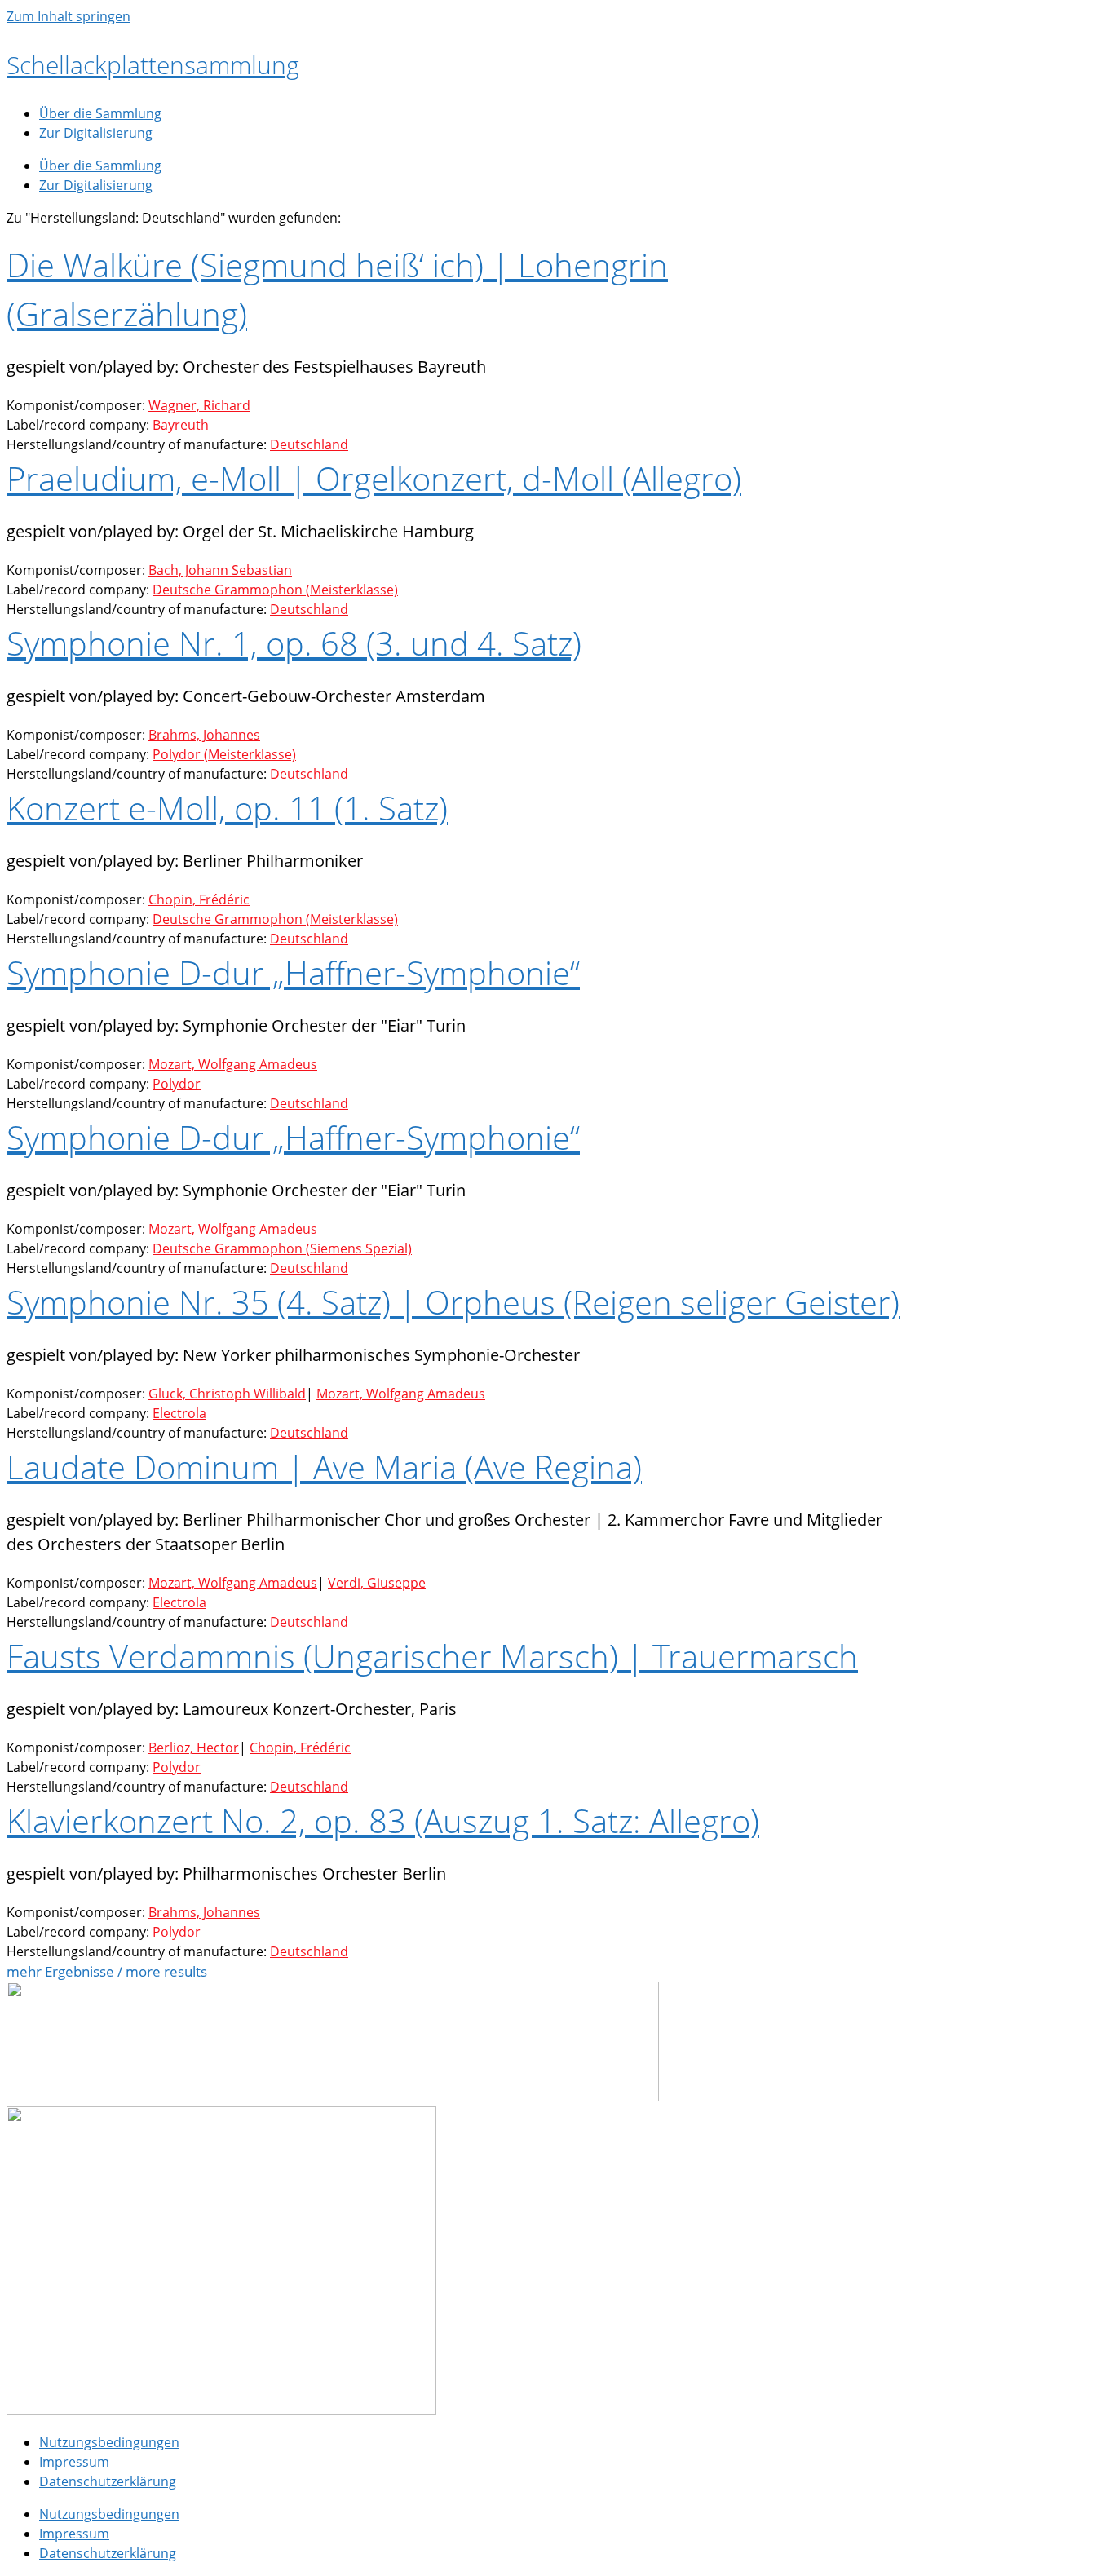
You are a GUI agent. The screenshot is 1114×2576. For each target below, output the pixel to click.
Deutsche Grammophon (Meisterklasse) (275, 590)
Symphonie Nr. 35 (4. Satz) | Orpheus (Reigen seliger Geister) (453, 1302)
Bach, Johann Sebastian (220, 570)
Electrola (179, 1413)
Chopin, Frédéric (199, 899)
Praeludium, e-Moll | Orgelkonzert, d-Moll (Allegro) (374, 478)
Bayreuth (181, 425)
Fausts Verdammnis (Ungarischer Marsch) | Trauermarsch (432, 1656)
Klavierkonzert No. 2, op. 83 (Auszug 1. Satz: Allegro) (383, 1820)
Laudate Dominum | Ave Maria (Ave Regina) (324, 1467)
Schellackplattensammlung (153, 65)
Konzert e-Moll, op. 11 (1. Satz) (227, 808)
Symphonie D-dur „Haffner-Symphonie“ (293, 972)
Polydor (177, 1084)
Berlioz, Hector (194, 1748)
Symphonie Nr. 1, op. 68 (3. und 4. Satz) (294, 643)
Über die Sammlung (100, 113)
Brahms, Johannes (204, 735)
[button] (107, 1972)
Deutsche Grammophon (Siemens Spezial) (282, 1248)
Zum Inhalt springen (69, 16)
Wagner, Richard (199, 405)
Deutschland (309, 444)
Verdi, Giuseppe (377, 1583)
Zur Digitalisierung (96, 133)
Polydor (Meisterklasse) (224, 754)
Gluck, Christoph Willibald (227, 1394)
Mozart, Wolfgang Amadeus (233, 1064)
